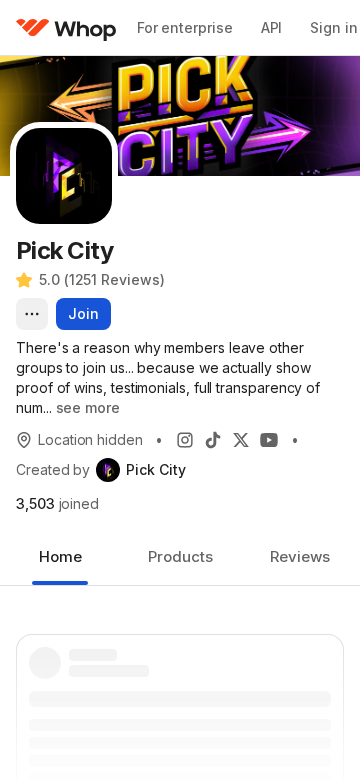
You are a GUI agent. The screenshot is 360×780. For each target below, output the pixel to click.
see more (88, 407)
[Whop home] (66, 28)
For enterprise (185, 27)
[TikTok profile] (213, 440)
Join (83, 313)
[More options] (32, 314)
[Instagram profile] (185, 440)
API (272, 27)
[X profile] (241, 440)
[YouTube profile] (269, 440)
